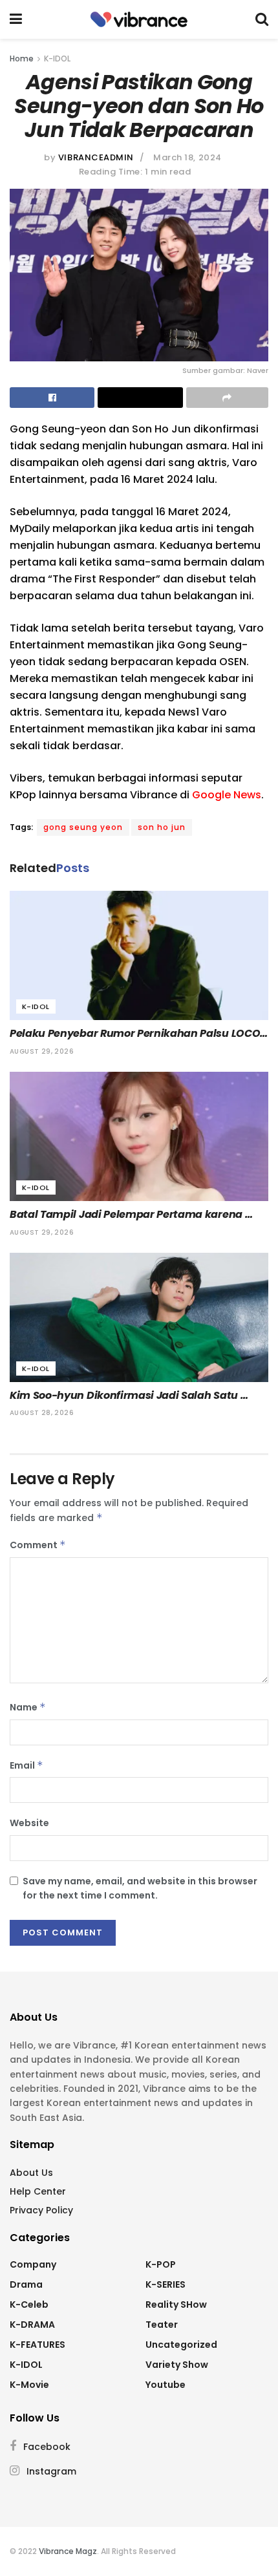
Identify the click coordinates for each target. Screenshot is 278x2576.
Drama (26, 2284)
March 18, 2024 (187, 157)
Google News (227, 795)
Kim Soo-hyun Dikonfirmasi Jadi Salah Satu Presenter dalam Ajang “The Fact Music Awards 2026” (136, 1396)
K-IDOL (57, 59)
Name (28, 1707)
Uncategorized (181, 2345)
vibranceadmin (96, 157)
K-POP (161, 2264)
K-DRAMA (32, 2325)
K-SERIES (166, 2284)
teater (162, 2325)
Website (29, 1823)
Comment (38, 1545)
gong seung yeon (83, 827)
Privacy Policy (41, 2210)
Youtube (166, 2385)
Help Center (38, 2191)
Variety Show (177, 2365)
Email (27, 1765)
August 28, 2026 (42, 1413)
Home (22, 59)
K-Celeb (29, 2305)
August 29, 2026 (42, 1051)
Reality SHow (176, 2305)
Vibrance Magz (68, 2551)
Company (33, 2264)
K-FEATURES (37, 2345)
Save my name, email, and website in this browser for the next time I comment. (140, 1888)
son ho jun (162, 827)
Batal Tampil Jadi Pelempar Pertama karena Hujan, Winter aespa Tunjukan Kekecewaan (127, 1215)
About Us (31, 2173)
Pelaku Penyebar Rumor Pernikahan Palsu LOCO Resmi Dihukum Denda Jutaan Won (136, 1034)
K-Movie (29, 2385)
